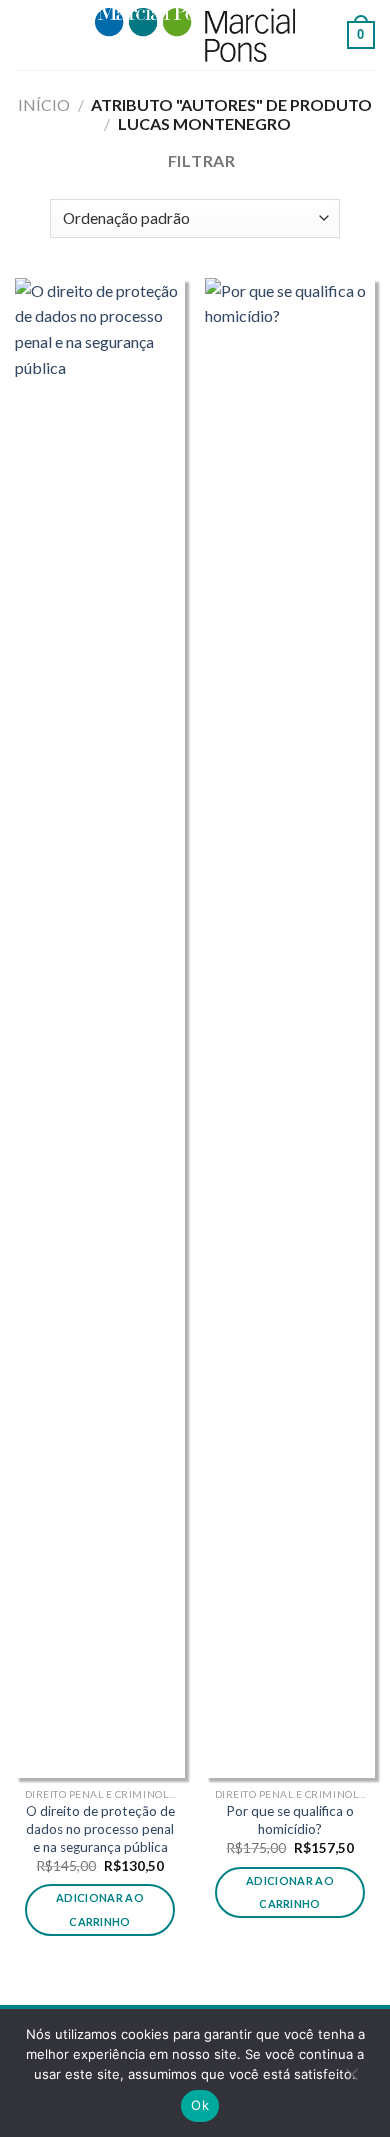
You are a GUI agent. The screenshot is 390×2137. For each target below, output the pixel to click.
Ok (200, 2105)
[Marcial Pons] (195, 34)
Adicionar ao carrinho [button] (100, 1909)
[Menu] (27, 34)
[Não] (351, 2079)
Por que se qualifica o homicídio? (290, 1820)
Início (44, 104)
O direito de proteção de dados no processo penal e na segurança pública (100, 1828)
